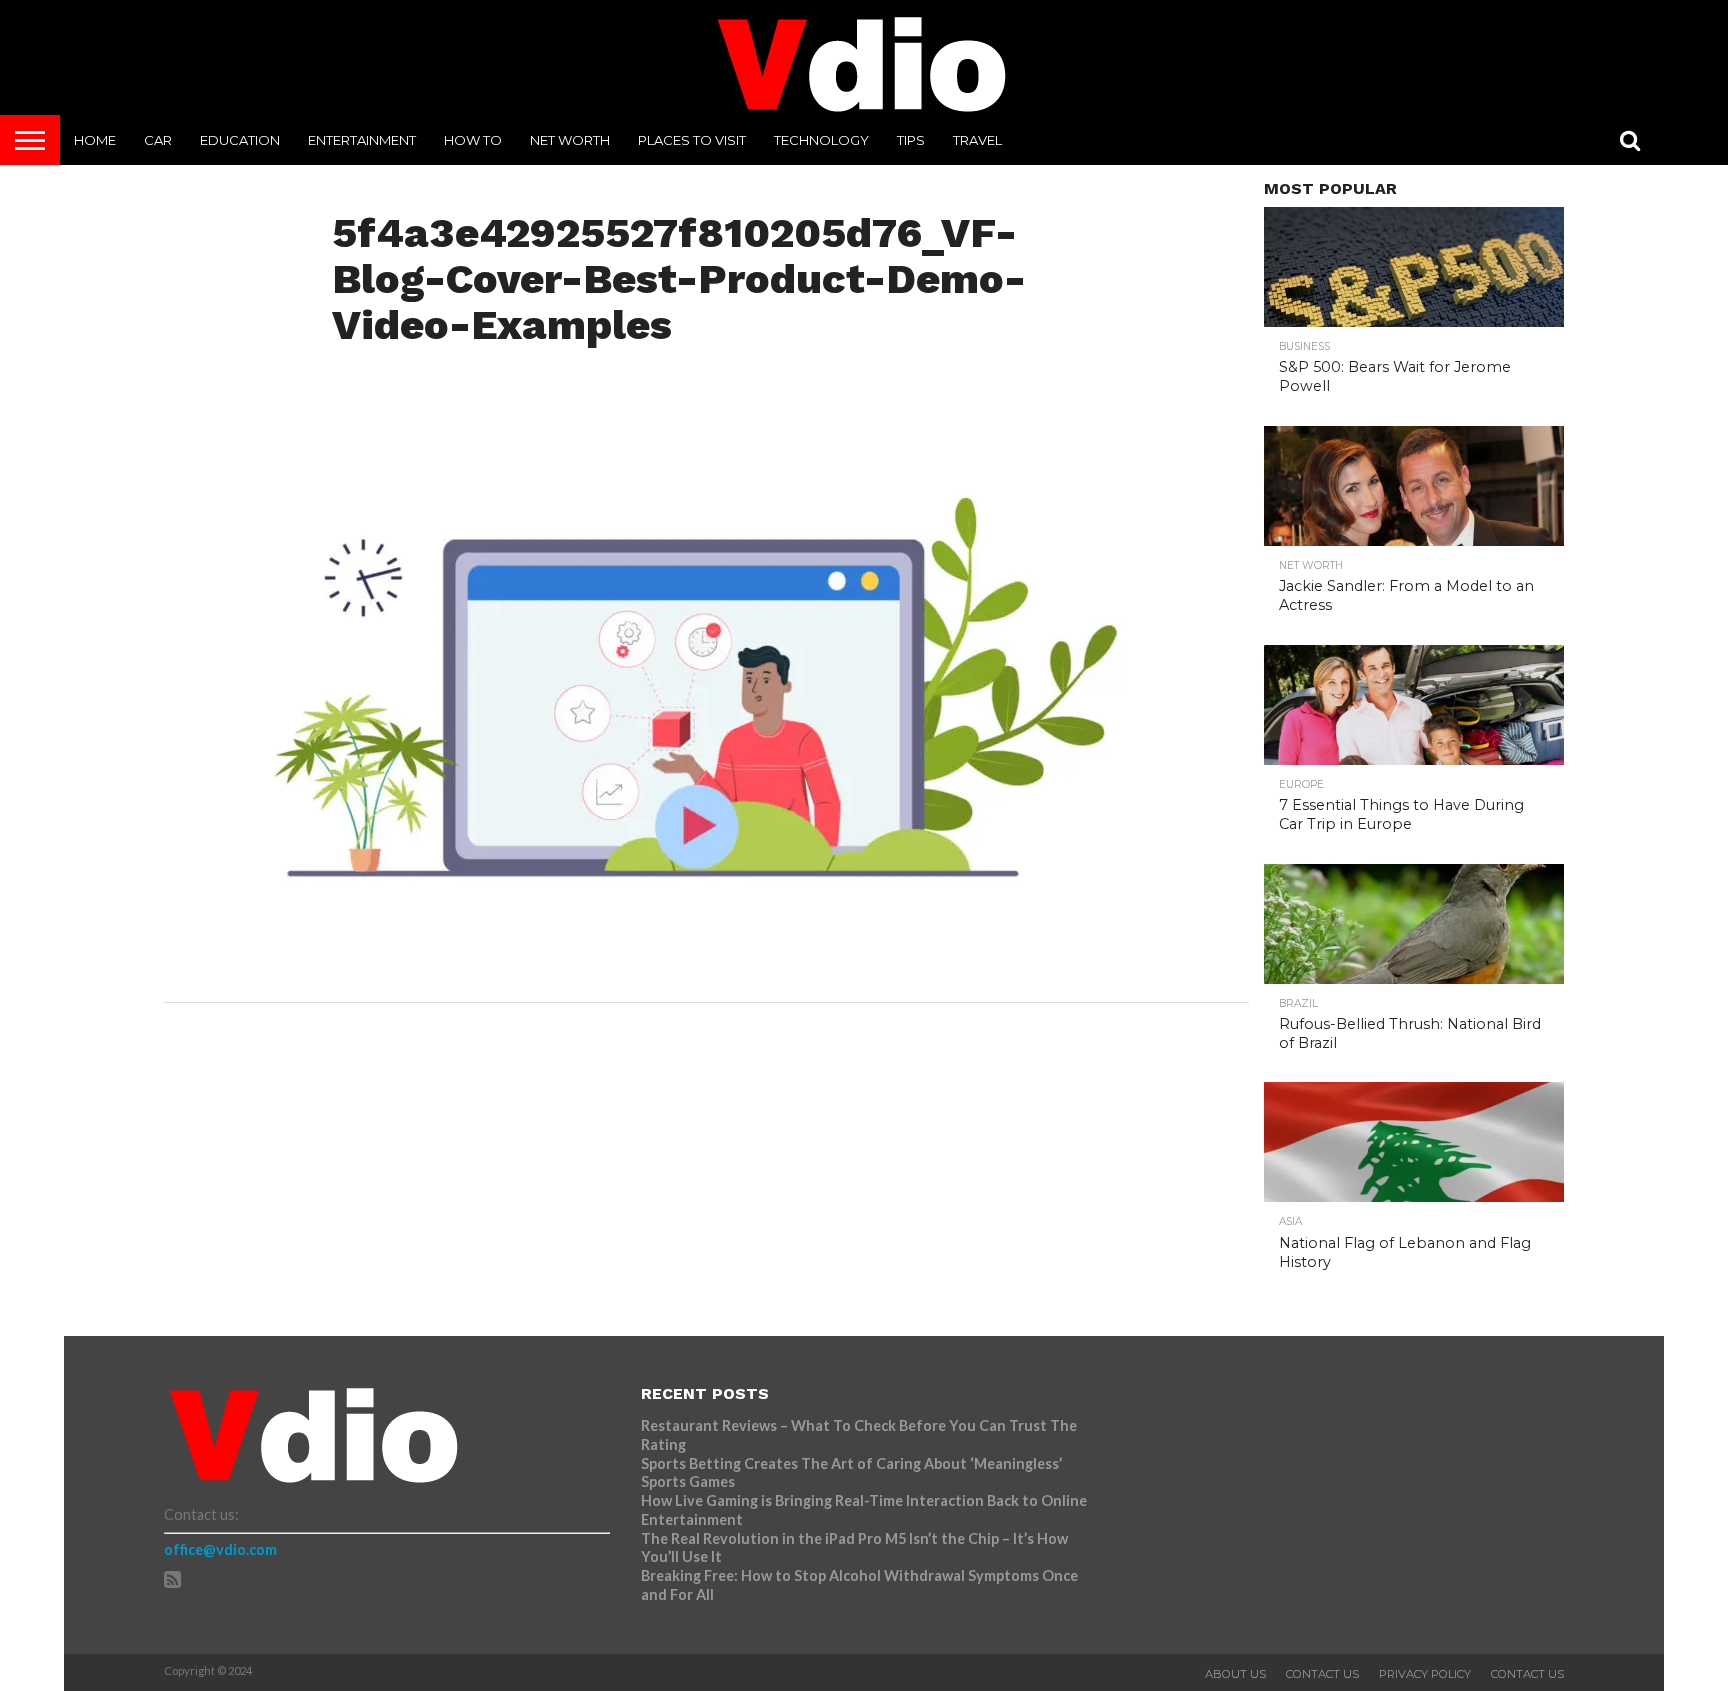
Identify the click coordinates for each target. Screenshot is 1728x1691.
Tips (911, 140)
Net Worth (570, 140)
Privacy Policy (1425, 1674)
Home (95, 140)
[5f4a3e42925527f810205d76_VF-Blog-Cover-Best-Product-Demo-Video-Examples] (696, 963)
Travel (977, 140)
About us (1235, 1674)
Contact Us (1322, 1674)
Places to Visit (692, 140)
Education (240, 140)
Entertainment (362, 140)
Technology (821, 140)
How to (473, 140)
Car (158, 140)
